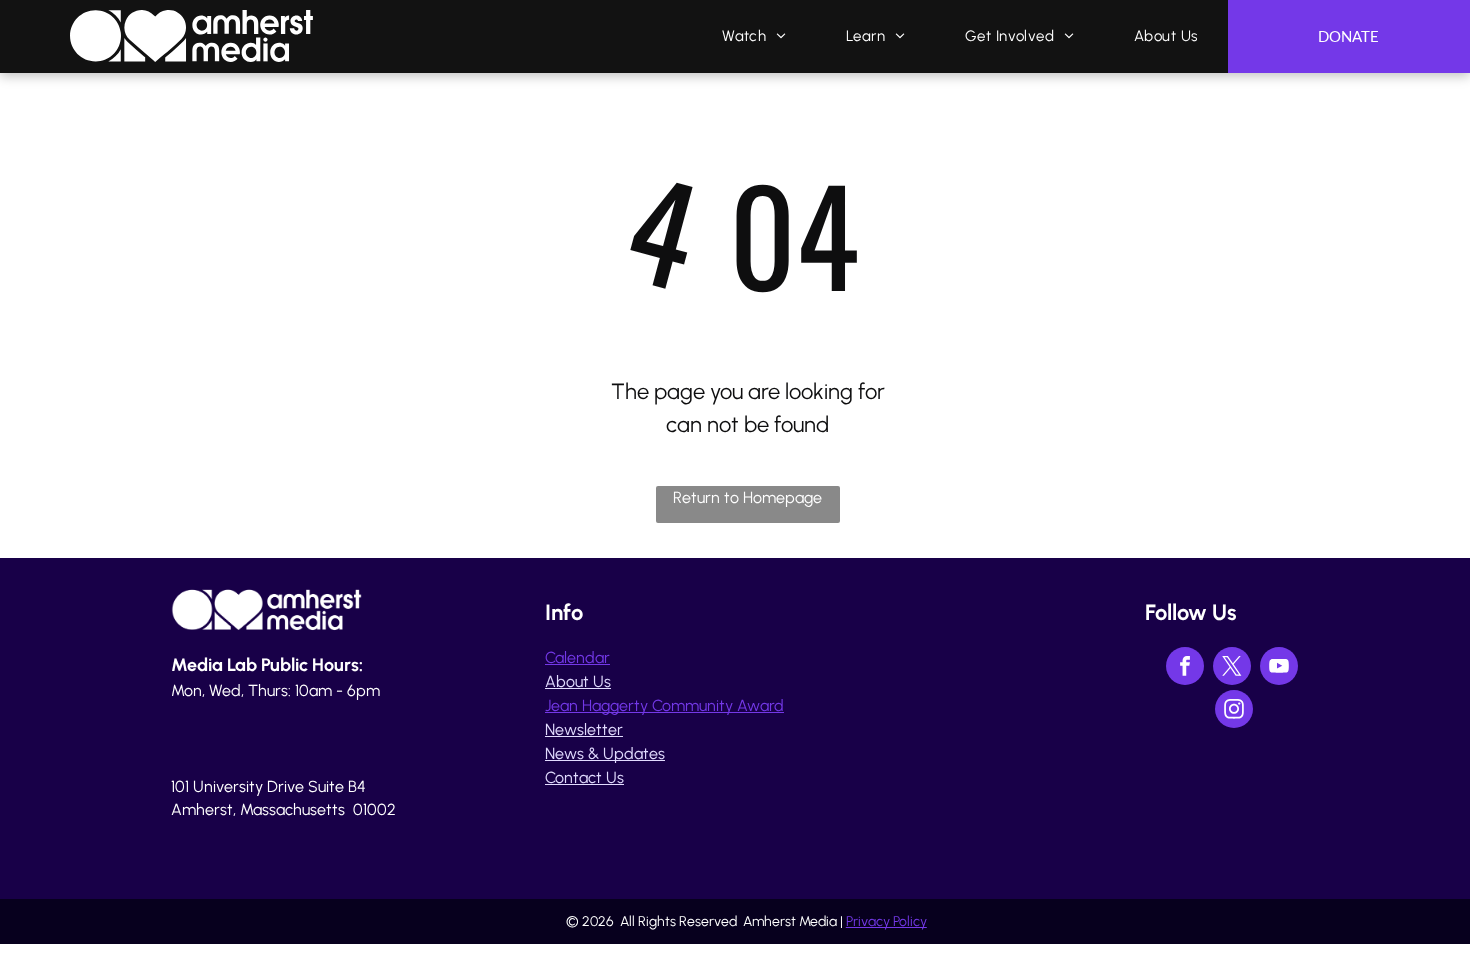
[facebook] (1185, 668)
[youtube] (1279, 668)
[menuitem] (754, 36)
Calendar (577, 657)
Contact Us (584, 777)
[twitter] (1232, 668)
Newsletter (584, 729)
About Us (578, 681)
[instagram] (1234, 711)
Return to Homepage (747, 497)
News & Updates (605, 753)
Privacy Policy (886, 921)
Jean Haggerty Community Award (664, 705)
